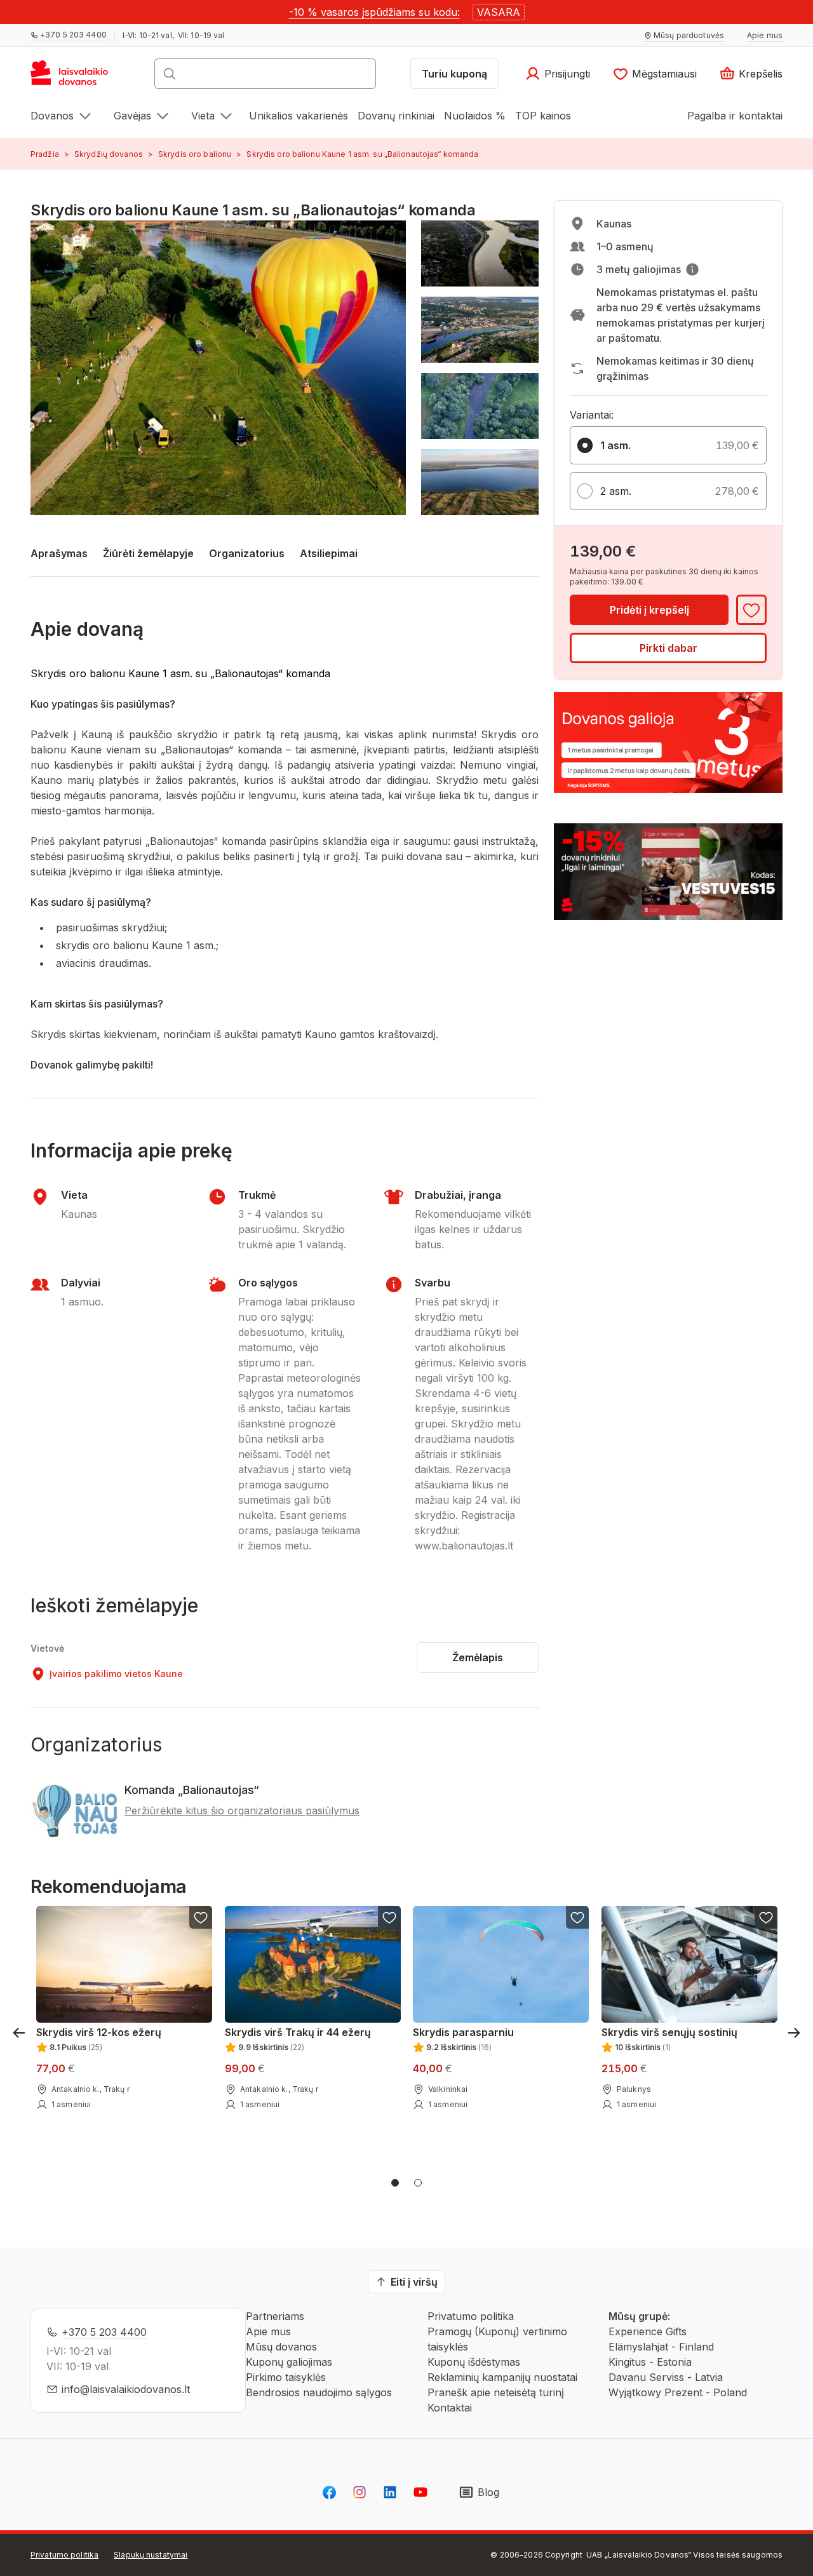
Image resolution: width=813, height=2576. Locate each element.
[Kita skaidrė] (794, 2033)
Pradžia (45, 154)
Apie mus (268, 2331)
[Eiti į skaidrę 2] (418, 2183)
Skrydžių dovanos (109, 154)
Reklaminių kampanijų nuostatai (502, 2377)
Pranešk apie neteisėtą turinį (496, 2392)
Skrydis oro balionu (195, 154)
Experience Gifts (648, 2331)
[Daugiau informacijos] (692, 269)
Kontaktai (450, 2408)
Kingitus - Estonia (650, 2362)
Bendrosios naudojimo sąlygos (319, 2392)
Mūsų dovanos (281, 2347)
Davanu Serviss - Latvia (666, 2377)
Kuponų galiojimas (289, 2362)
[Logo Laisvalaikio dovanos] (75, 78)
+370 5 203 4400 (104, 2332)
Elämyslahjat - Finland (661, 2347)
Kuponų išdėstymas (474, 2362)
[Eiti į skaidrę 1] (395, 2183)
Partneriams (275, 2316)
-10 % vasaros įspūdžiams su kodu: (374, 12)
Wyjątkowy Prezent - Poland (678, 2392)
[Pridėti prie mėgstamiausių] (751, 610)
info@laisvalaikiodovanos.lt (126, 2389)
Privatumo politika (471, 2316)
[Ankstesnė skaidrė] (19, 2033)
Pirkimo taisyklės (286, 2377)
